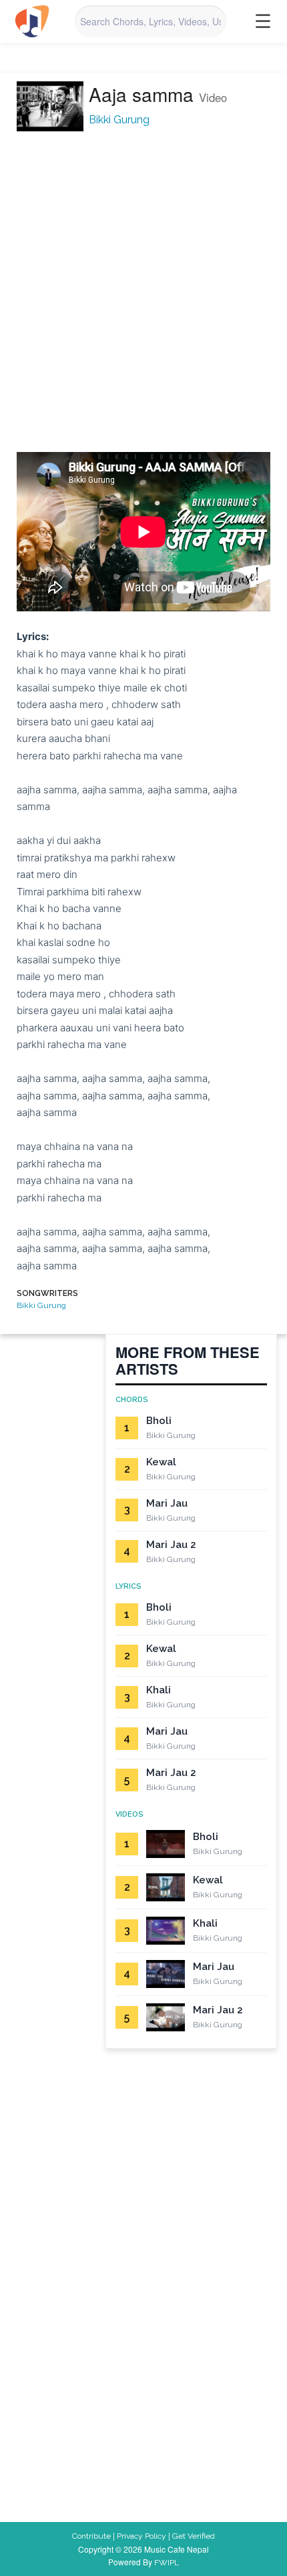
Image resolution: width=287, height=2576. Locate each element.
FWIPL (167, 2563)
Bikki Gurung (119, 120)
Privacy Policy (141, 2536)
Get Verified (194, 2536)
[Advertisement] (143, 293)
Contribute (91, 2536)
